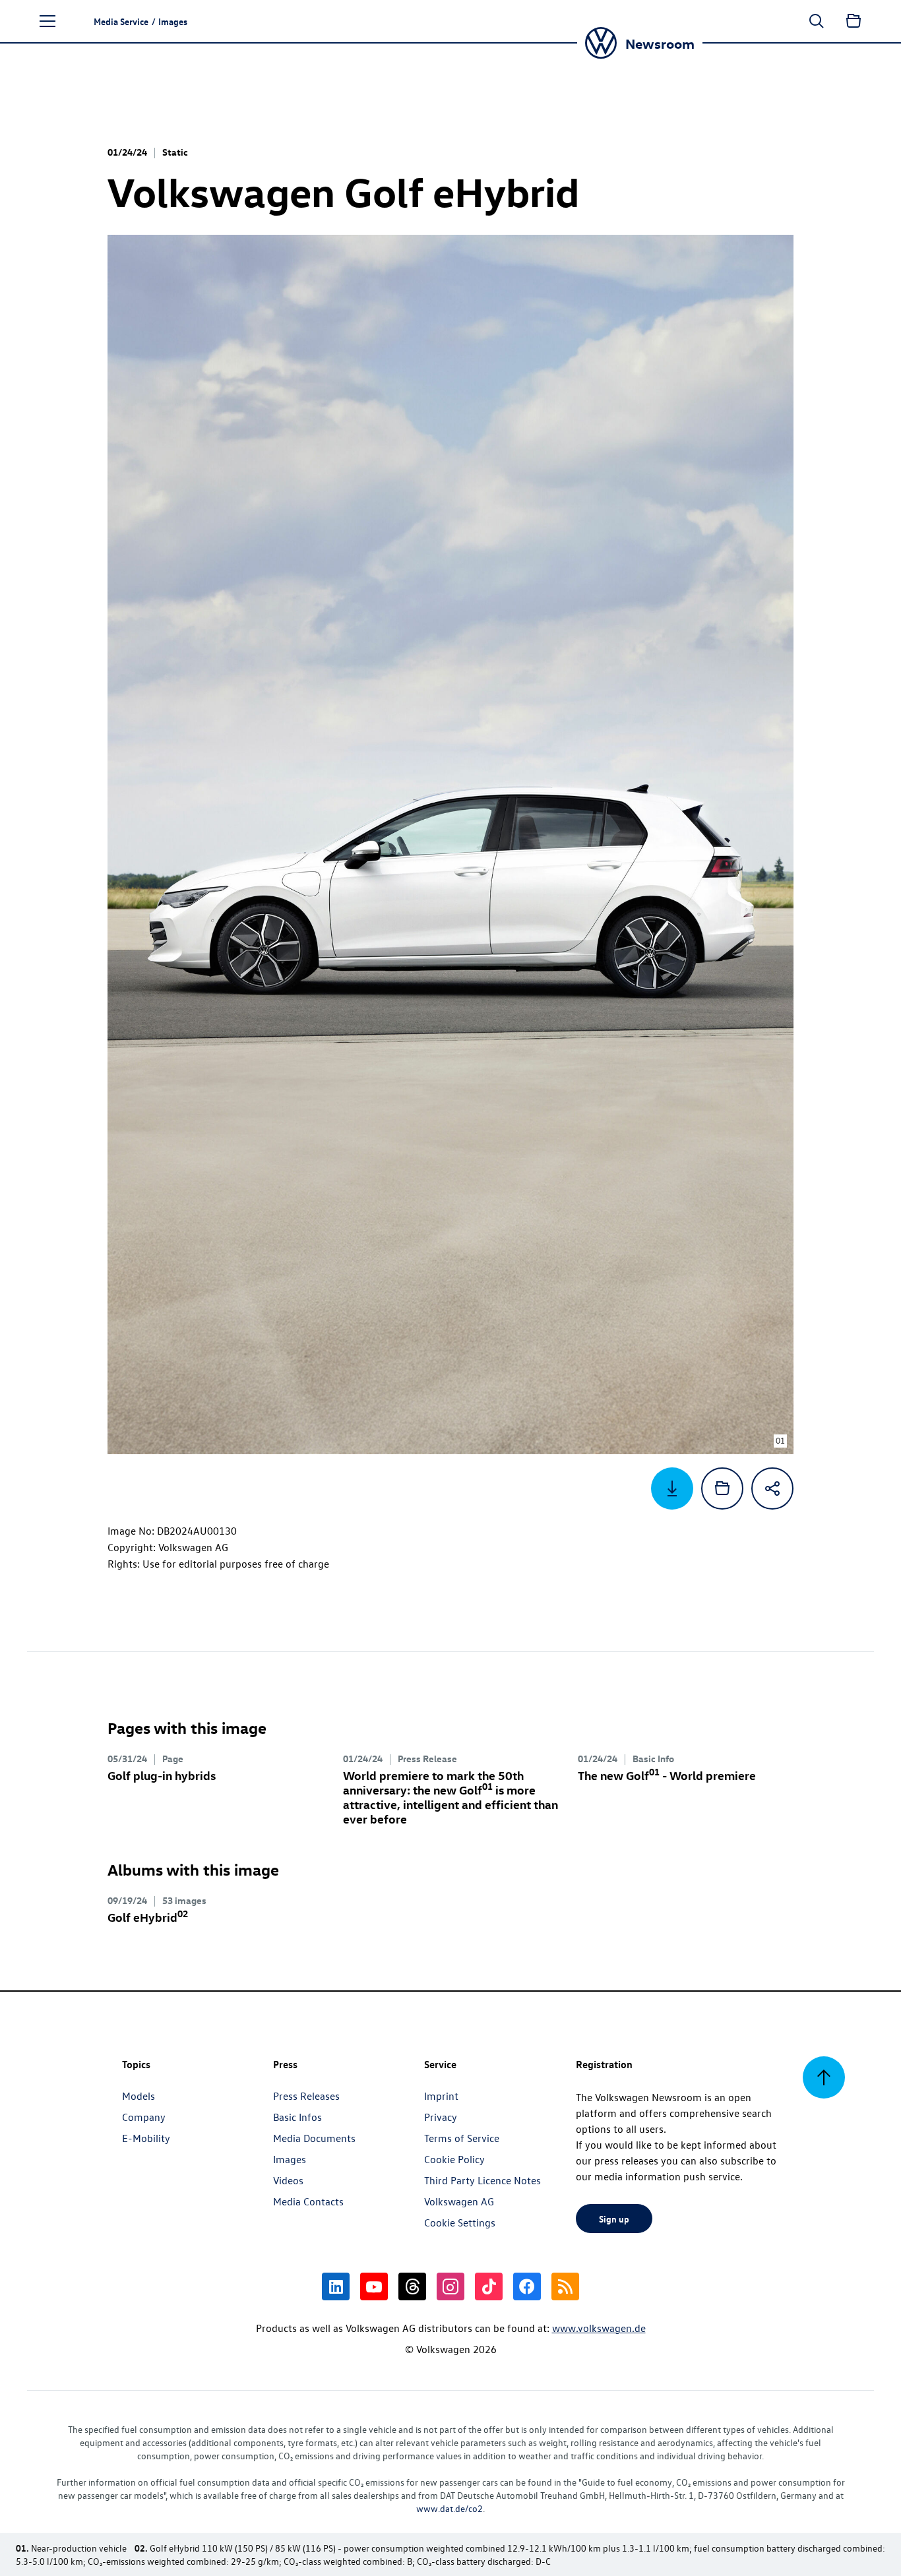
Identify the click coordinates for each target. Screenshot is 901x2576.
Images (290, 2159)
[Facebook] (527, 2286)
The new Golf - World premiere (667, 1775)
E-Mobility (146, 2138)
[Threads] (412, 2286)
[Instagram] (450, 2286)
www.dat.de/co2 (450, 2508)
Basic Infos (297, 2117)
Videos (288, 2180)
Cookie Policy (454, 2159)
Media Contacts (308, 2201)
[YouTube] (374, 2286)
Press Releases (306, 2096)
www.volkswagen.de (599, 2328)
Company (144, 2117)
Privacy (441, 2117)
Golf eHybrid (148, 1917)
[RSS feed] (565, 2286)
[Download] (672, 1488)
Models (139, 2096)
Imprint (441, 2096)
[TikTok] (489, 2286)
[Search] (817, 21)
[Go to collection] (854, 21)
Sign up (614, 2219)
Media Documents (314, 2138)
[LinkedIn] (336, 2286)
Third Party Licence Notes (482, 2180)
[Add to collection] (722, 1488)
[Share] (772, 1488)
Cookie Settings (460, 2223)
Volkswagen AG (459, 2201)
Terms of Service (462, 2138)
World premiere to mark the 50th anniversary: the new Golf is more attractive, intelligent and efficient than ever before (450, 1797)
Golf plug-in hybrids (162, 1775)
